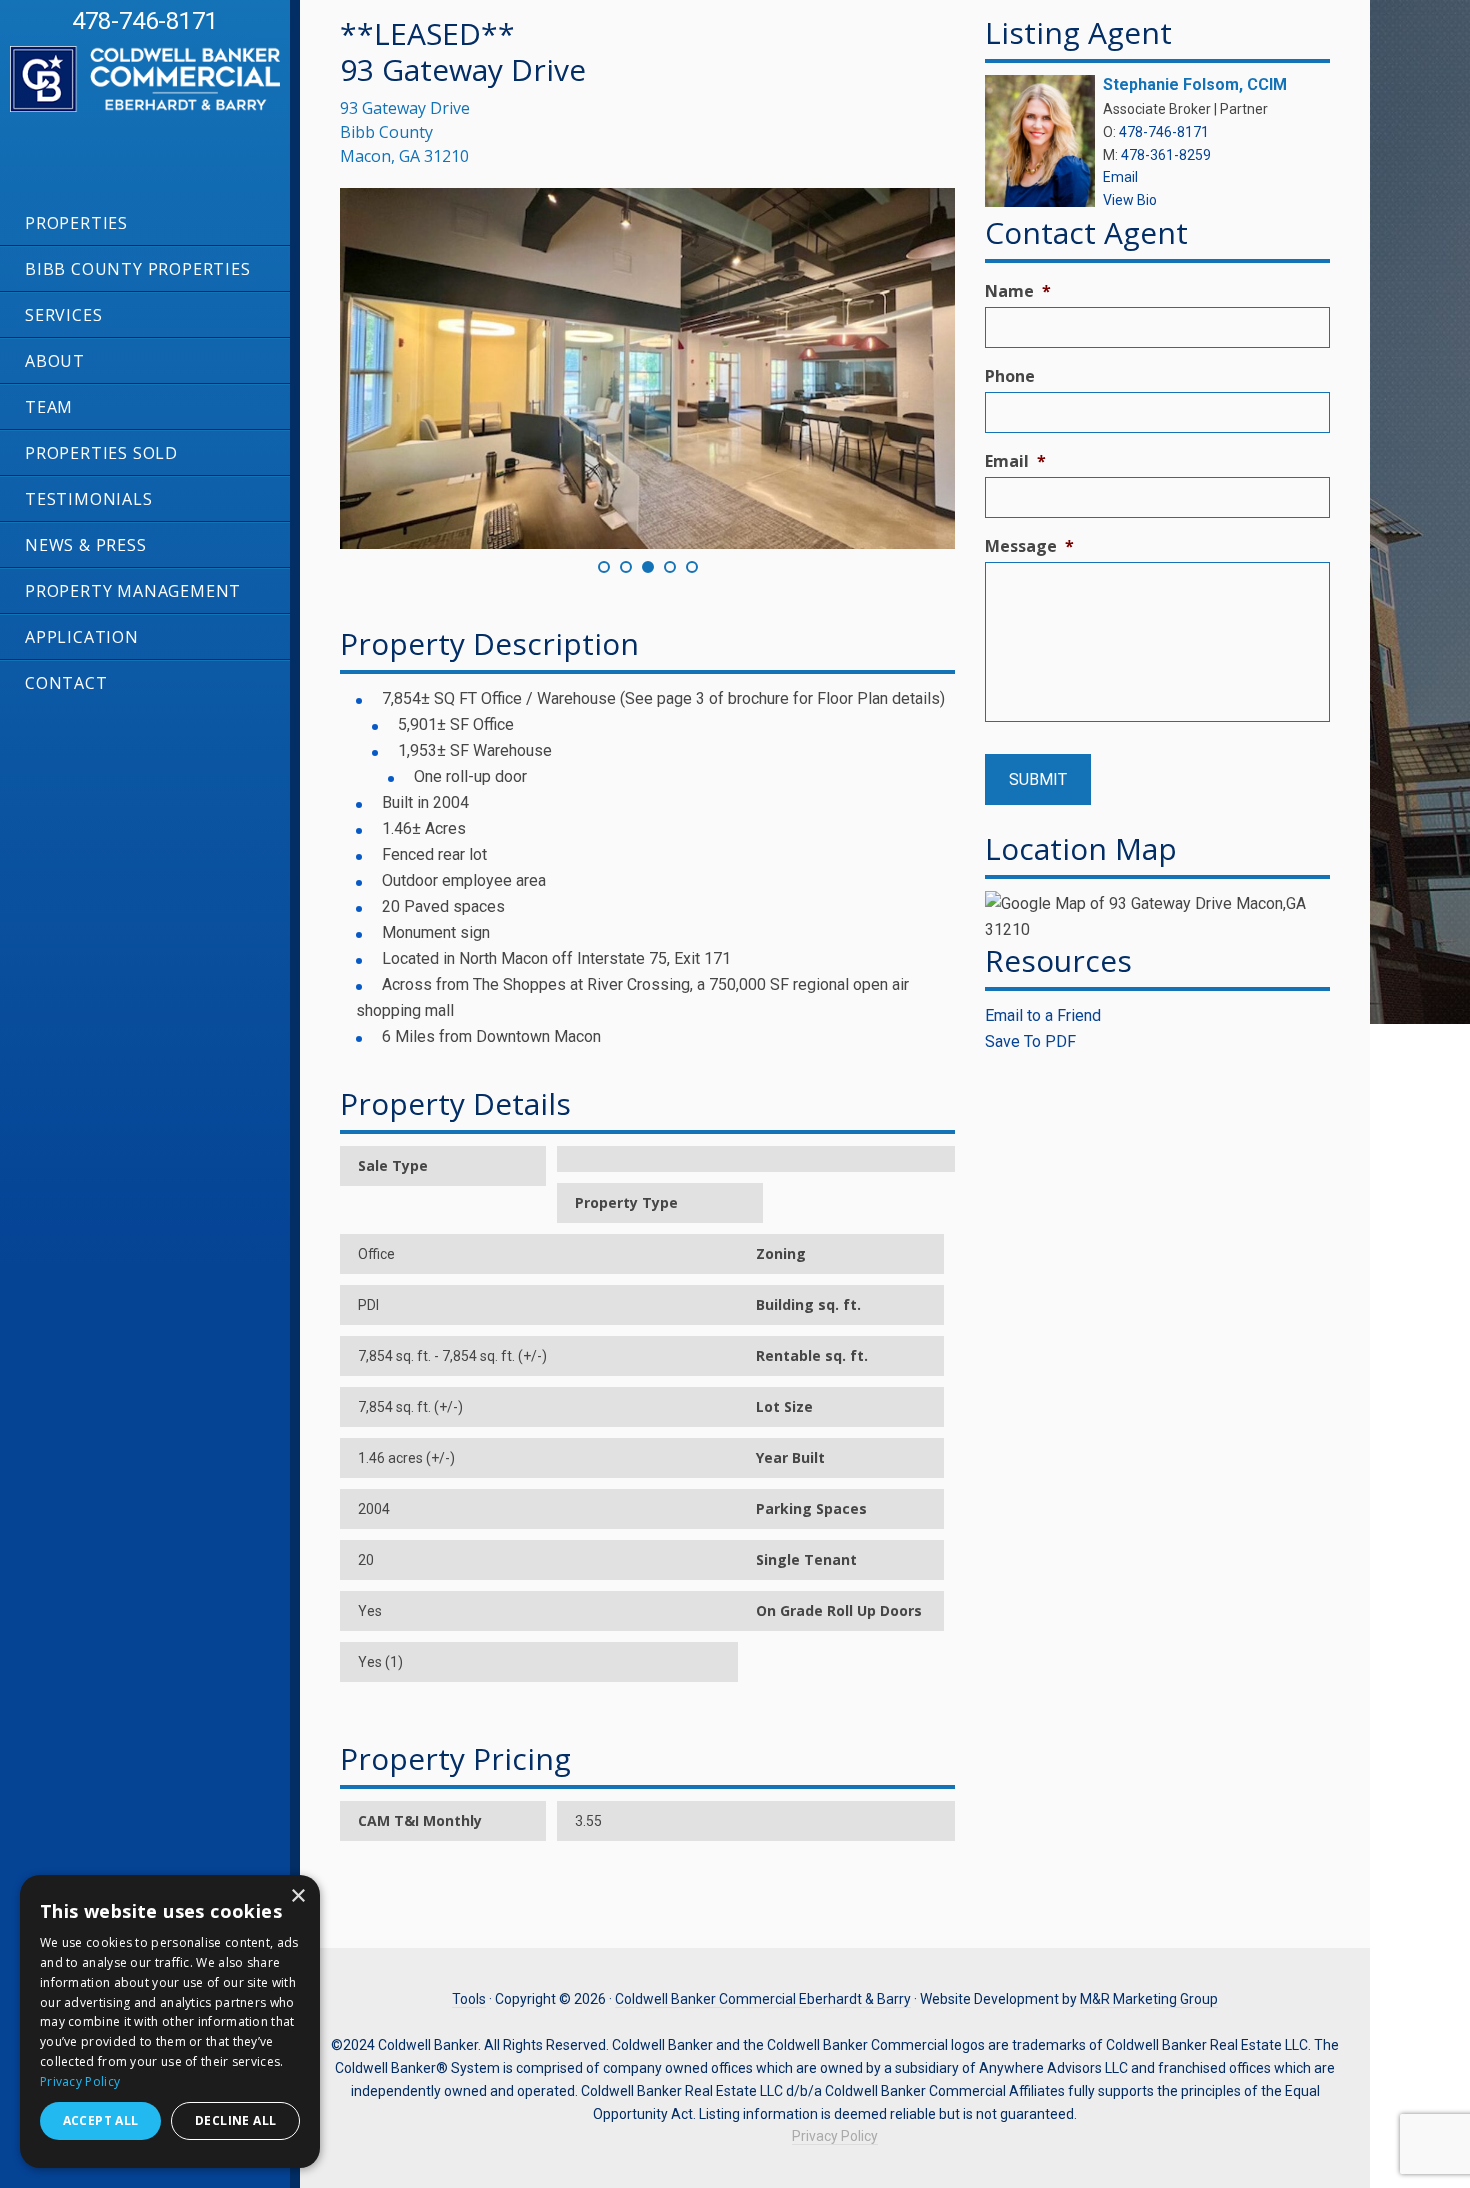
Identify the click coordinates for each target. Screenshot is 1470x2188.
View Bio (1130, 200)
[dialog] (170, 2021)
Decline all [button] (235, 2120)
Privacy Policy (835, 2136)
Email (1120, 177)
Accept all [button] (101, 2120)
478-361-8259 (1166, 155)
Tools (469, 1999)
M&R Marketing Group (1149, 1999)
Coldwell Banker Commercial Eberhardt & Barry (160, 121)
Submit (1038, 779)
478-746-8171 (145, 21)
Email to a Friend (1043, 1015)
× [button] (297, 1896)
